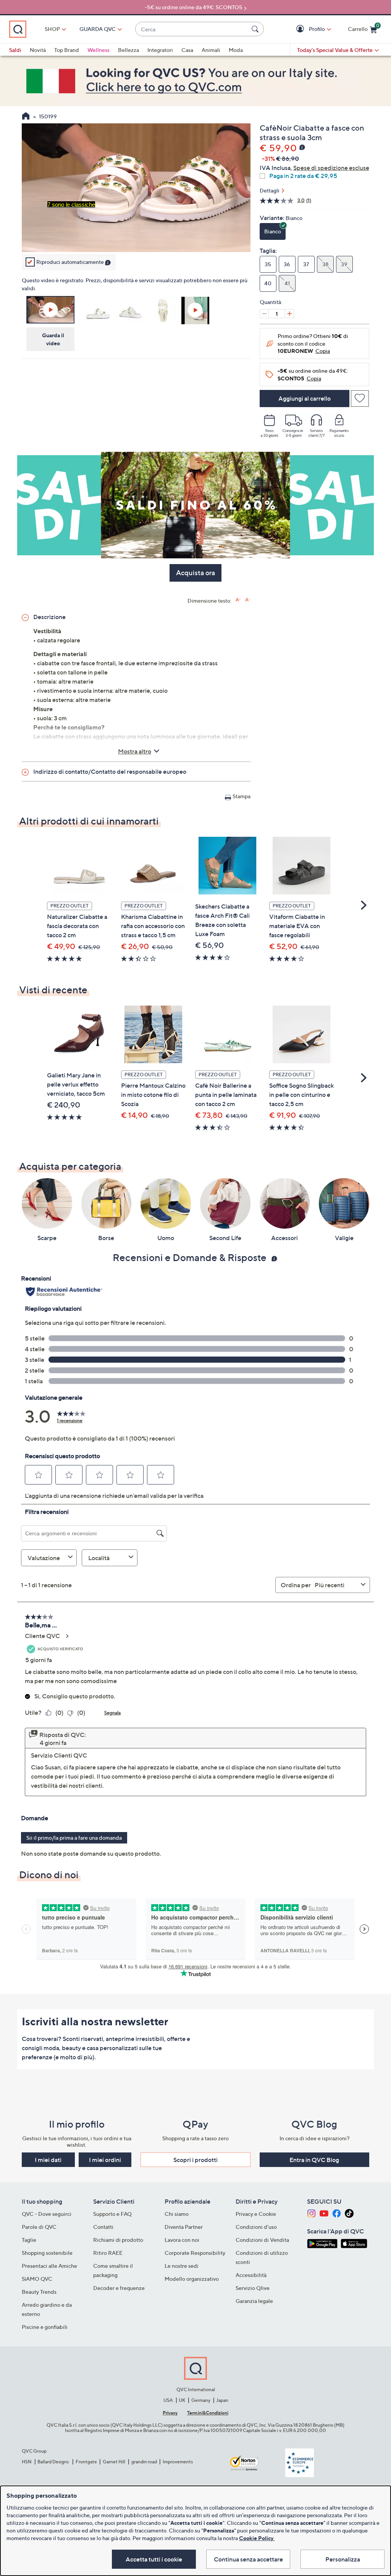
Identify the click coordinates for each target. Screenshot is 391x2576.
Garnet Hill (114, 2462)
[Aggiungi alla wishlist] (360, 399)
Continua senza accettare (248, 2559)
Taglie (29, 2240)
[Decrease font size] (248, 600)
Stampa (242, 796)
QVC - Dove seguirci (47, 2214)
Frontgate (86, 2462)
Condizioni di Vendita (262, 2240)
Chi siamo (177, 2214)
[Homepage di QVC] (26, 117)
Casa (187, 50)
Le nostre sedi (182, 2266)
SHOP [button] (52, 29)
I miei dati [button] (48, 2160)
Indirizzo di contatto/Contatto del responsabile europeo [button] (110, 771)
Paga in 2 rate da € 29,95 (303, 176)
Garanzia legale (254, 2301)
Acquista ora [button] (195, 573)
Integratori (160, 50)
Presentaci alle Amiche (49, 2266)
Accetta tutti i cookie (154, 2559)
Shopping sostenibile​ (47, 2253)
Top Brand (67, 50)
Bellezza (128, 50)
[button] (301, 29)
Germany (201, 2400)
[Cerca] (256, 29)
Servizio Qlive (253, 2288)
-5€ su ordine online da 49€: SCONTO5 (194, 7)
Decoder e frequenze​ (119, 2288)
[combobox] (192, 29)
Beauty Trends (39, 2292)
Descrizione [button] (49, 617)
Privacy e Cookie (256, 2214)
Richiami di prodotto (118, 2240)
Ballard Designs (53, 2462)
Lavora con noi (182, 2240)
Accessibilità (251, 2275)
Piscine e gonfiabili (45, 2327)
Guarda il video (53, 339)
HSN (27, 2462)
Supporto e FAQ (112, 2214)
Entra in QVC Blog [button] (314, 2160)
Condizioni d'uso (256, 2227)
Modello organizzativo (192, 2279)
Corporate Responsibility (195, 2253)
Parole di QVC (39, 2227)
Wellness (99, 50)
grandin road (144, 2462)
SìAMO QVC (37, 2279)
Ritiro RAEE (108, 2253)
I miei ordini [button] (105, 2160)
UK (182, 2400)
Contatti (103, 2227)
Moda (236, 50)
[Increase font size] (238, 600)
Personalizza (343, 2559)
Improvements (178, 2462)
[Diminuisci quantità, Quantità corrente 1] (264, 314)
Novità (38, 50)
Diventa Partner (184, 2227)
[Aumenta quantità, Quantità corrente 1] (289, 314)
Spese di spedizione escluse (331, 168)
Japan (222, 2400)
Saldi (15, 50)
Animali (211, 50)
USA (168, 2400)
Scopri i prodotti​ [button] (195, 2160)
